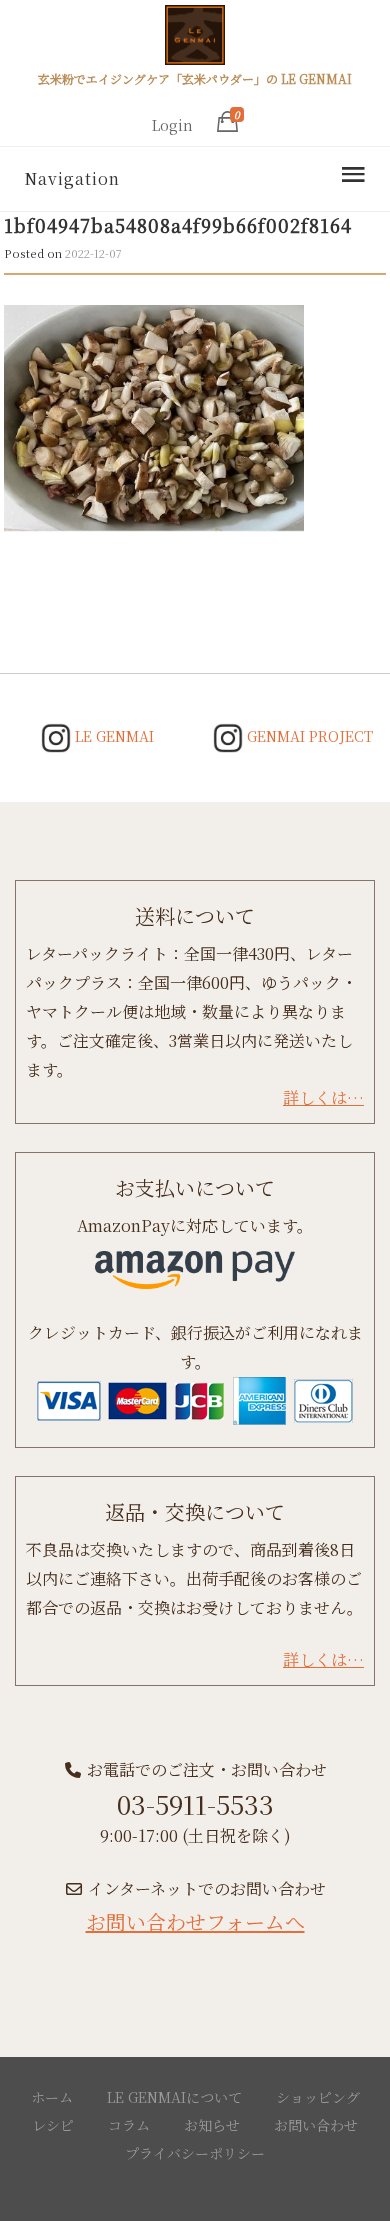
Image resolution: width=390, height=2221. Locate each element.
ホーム (52, 2097)
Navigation (72, 178)
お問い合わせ (316, 2125)
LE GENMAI (112, 736)
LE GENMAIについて (174, 2097)
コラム (129, 2125)
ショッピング (318, 2097)
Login (172, 125)
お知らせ (212, 2125)
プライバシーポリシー (195, 2153)
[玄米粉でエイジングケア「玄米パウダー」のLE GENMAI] (195, 38)
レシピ (53, 2125)
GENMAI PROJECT (308, 736)
